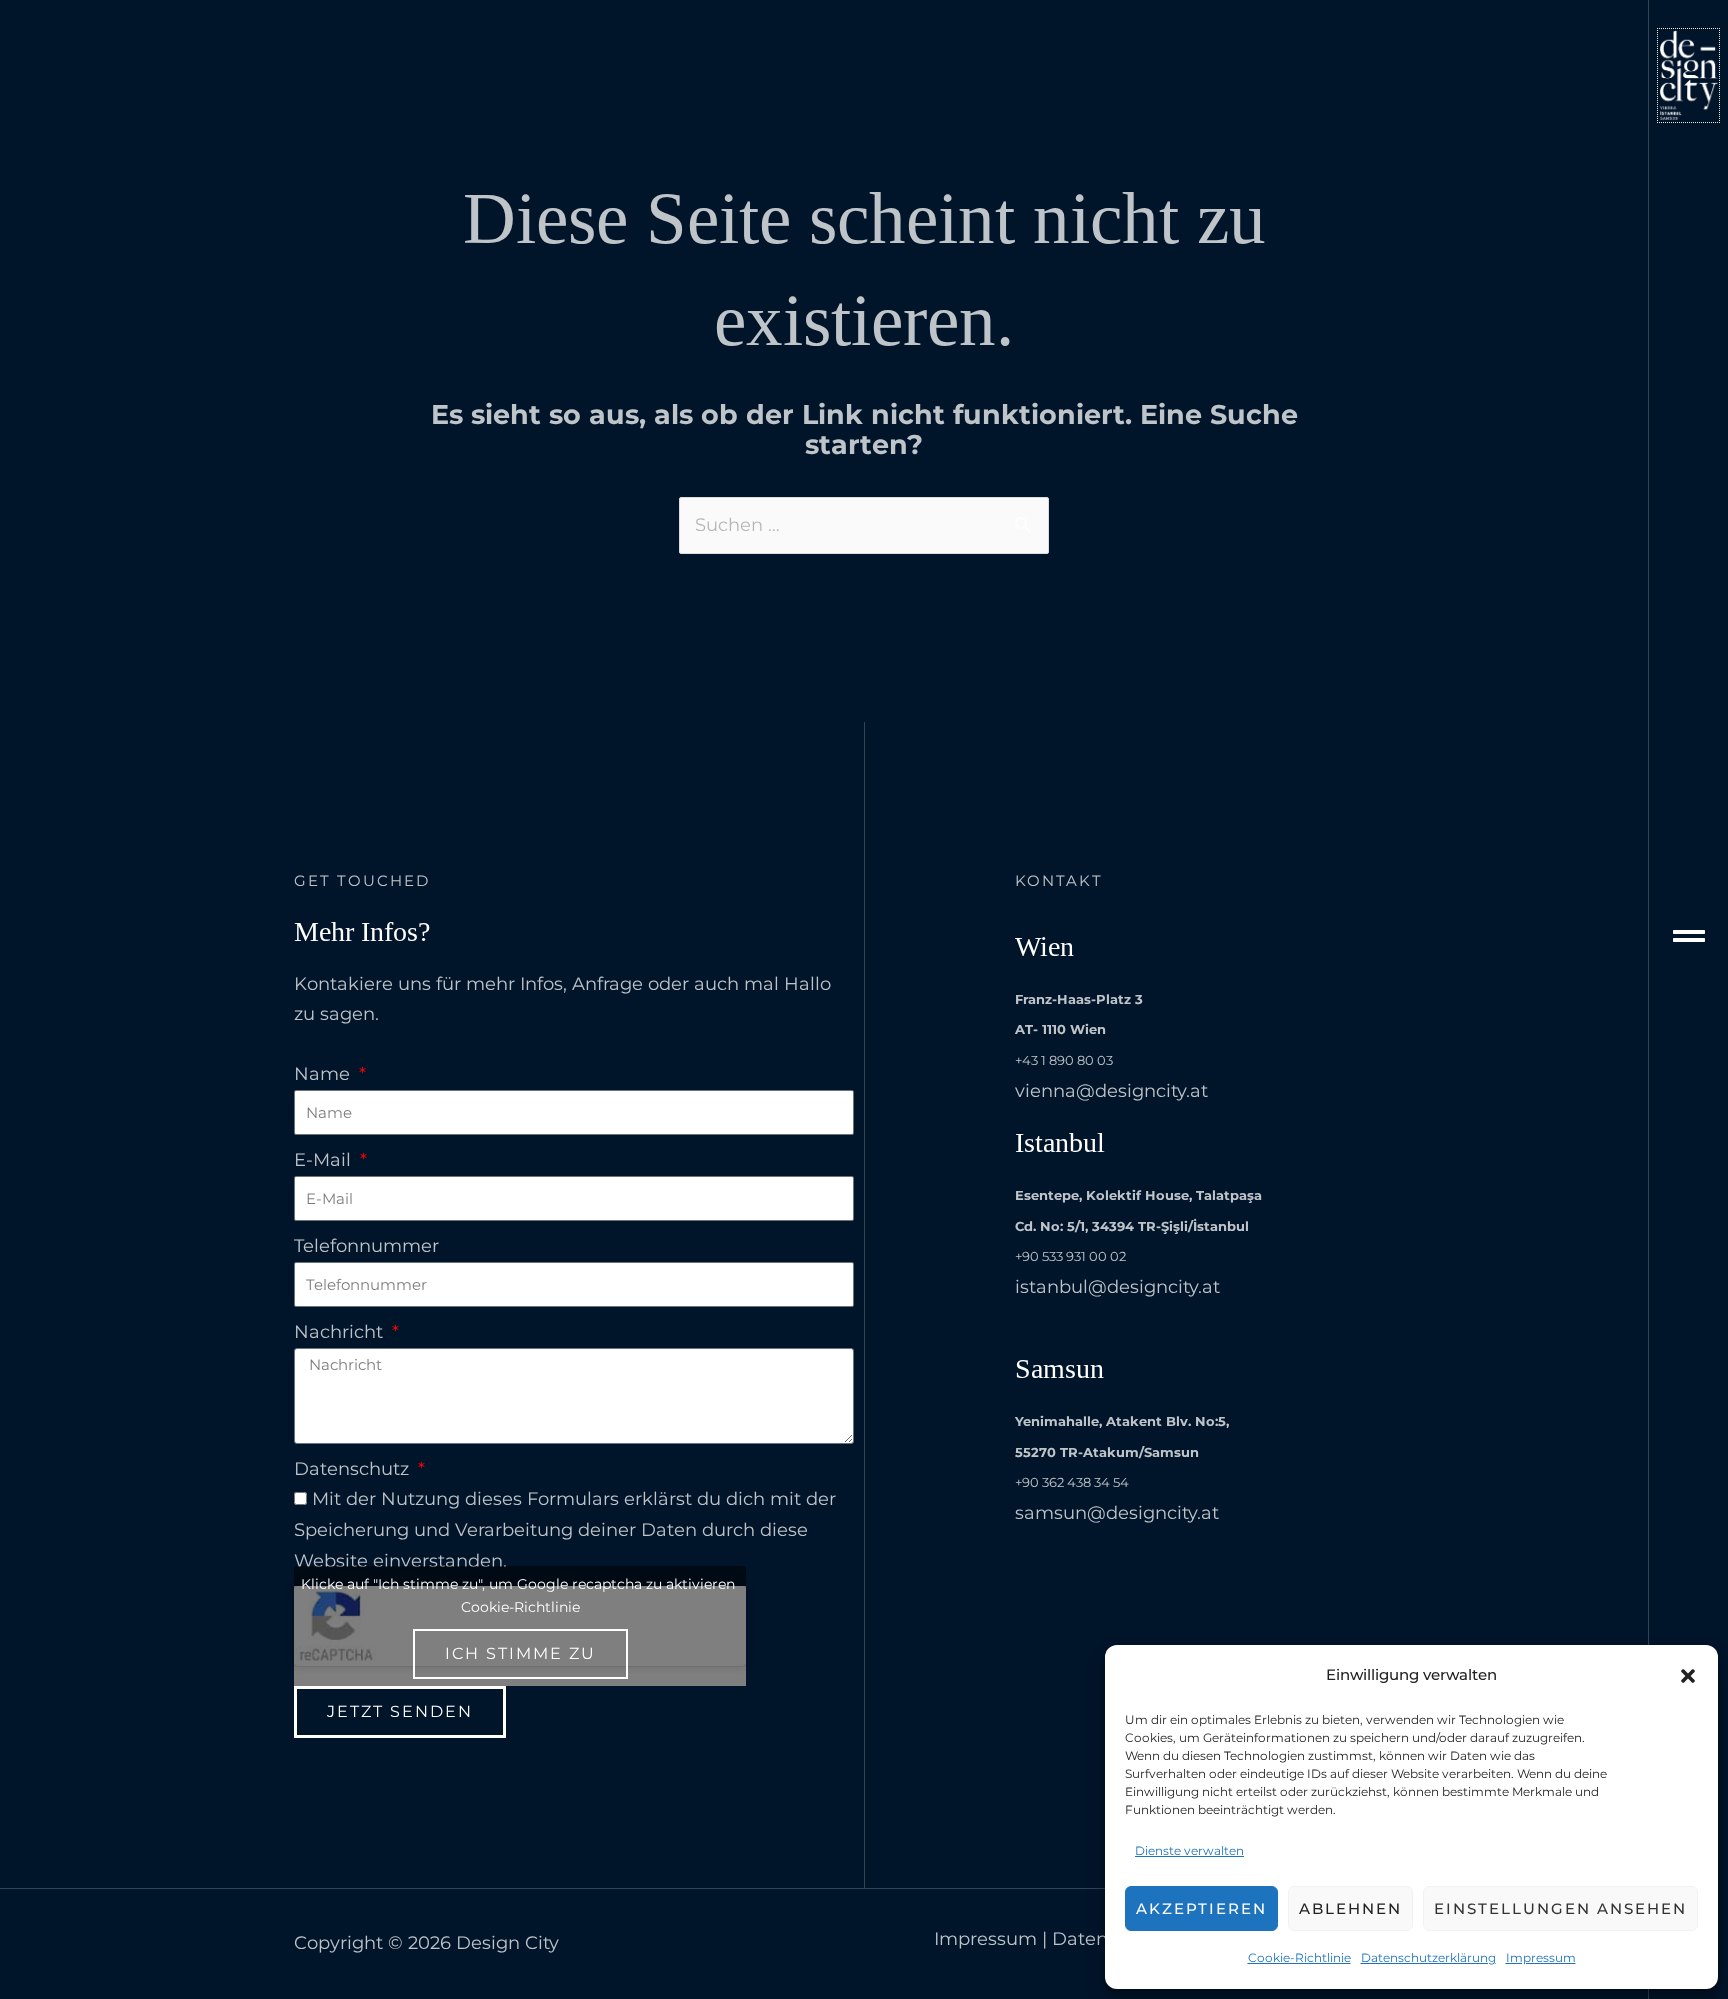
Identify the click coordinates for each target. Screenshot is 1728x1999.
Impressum (1541, 1957)
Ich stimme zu (520, 1653)
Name (324, 1074)
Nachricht (341, 1332)
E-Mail (325, 1160)
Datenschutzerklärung (1428, 1957)
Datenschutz (354, 1469)
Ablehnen (1350, 1908)
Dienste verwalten (1189, 1850)
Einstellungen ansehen (1560, 1908)
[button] (1688, 1676)
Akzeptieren (1201, 1908)
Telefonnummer (366, 1246)
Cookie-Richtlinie (1299, 1957)
